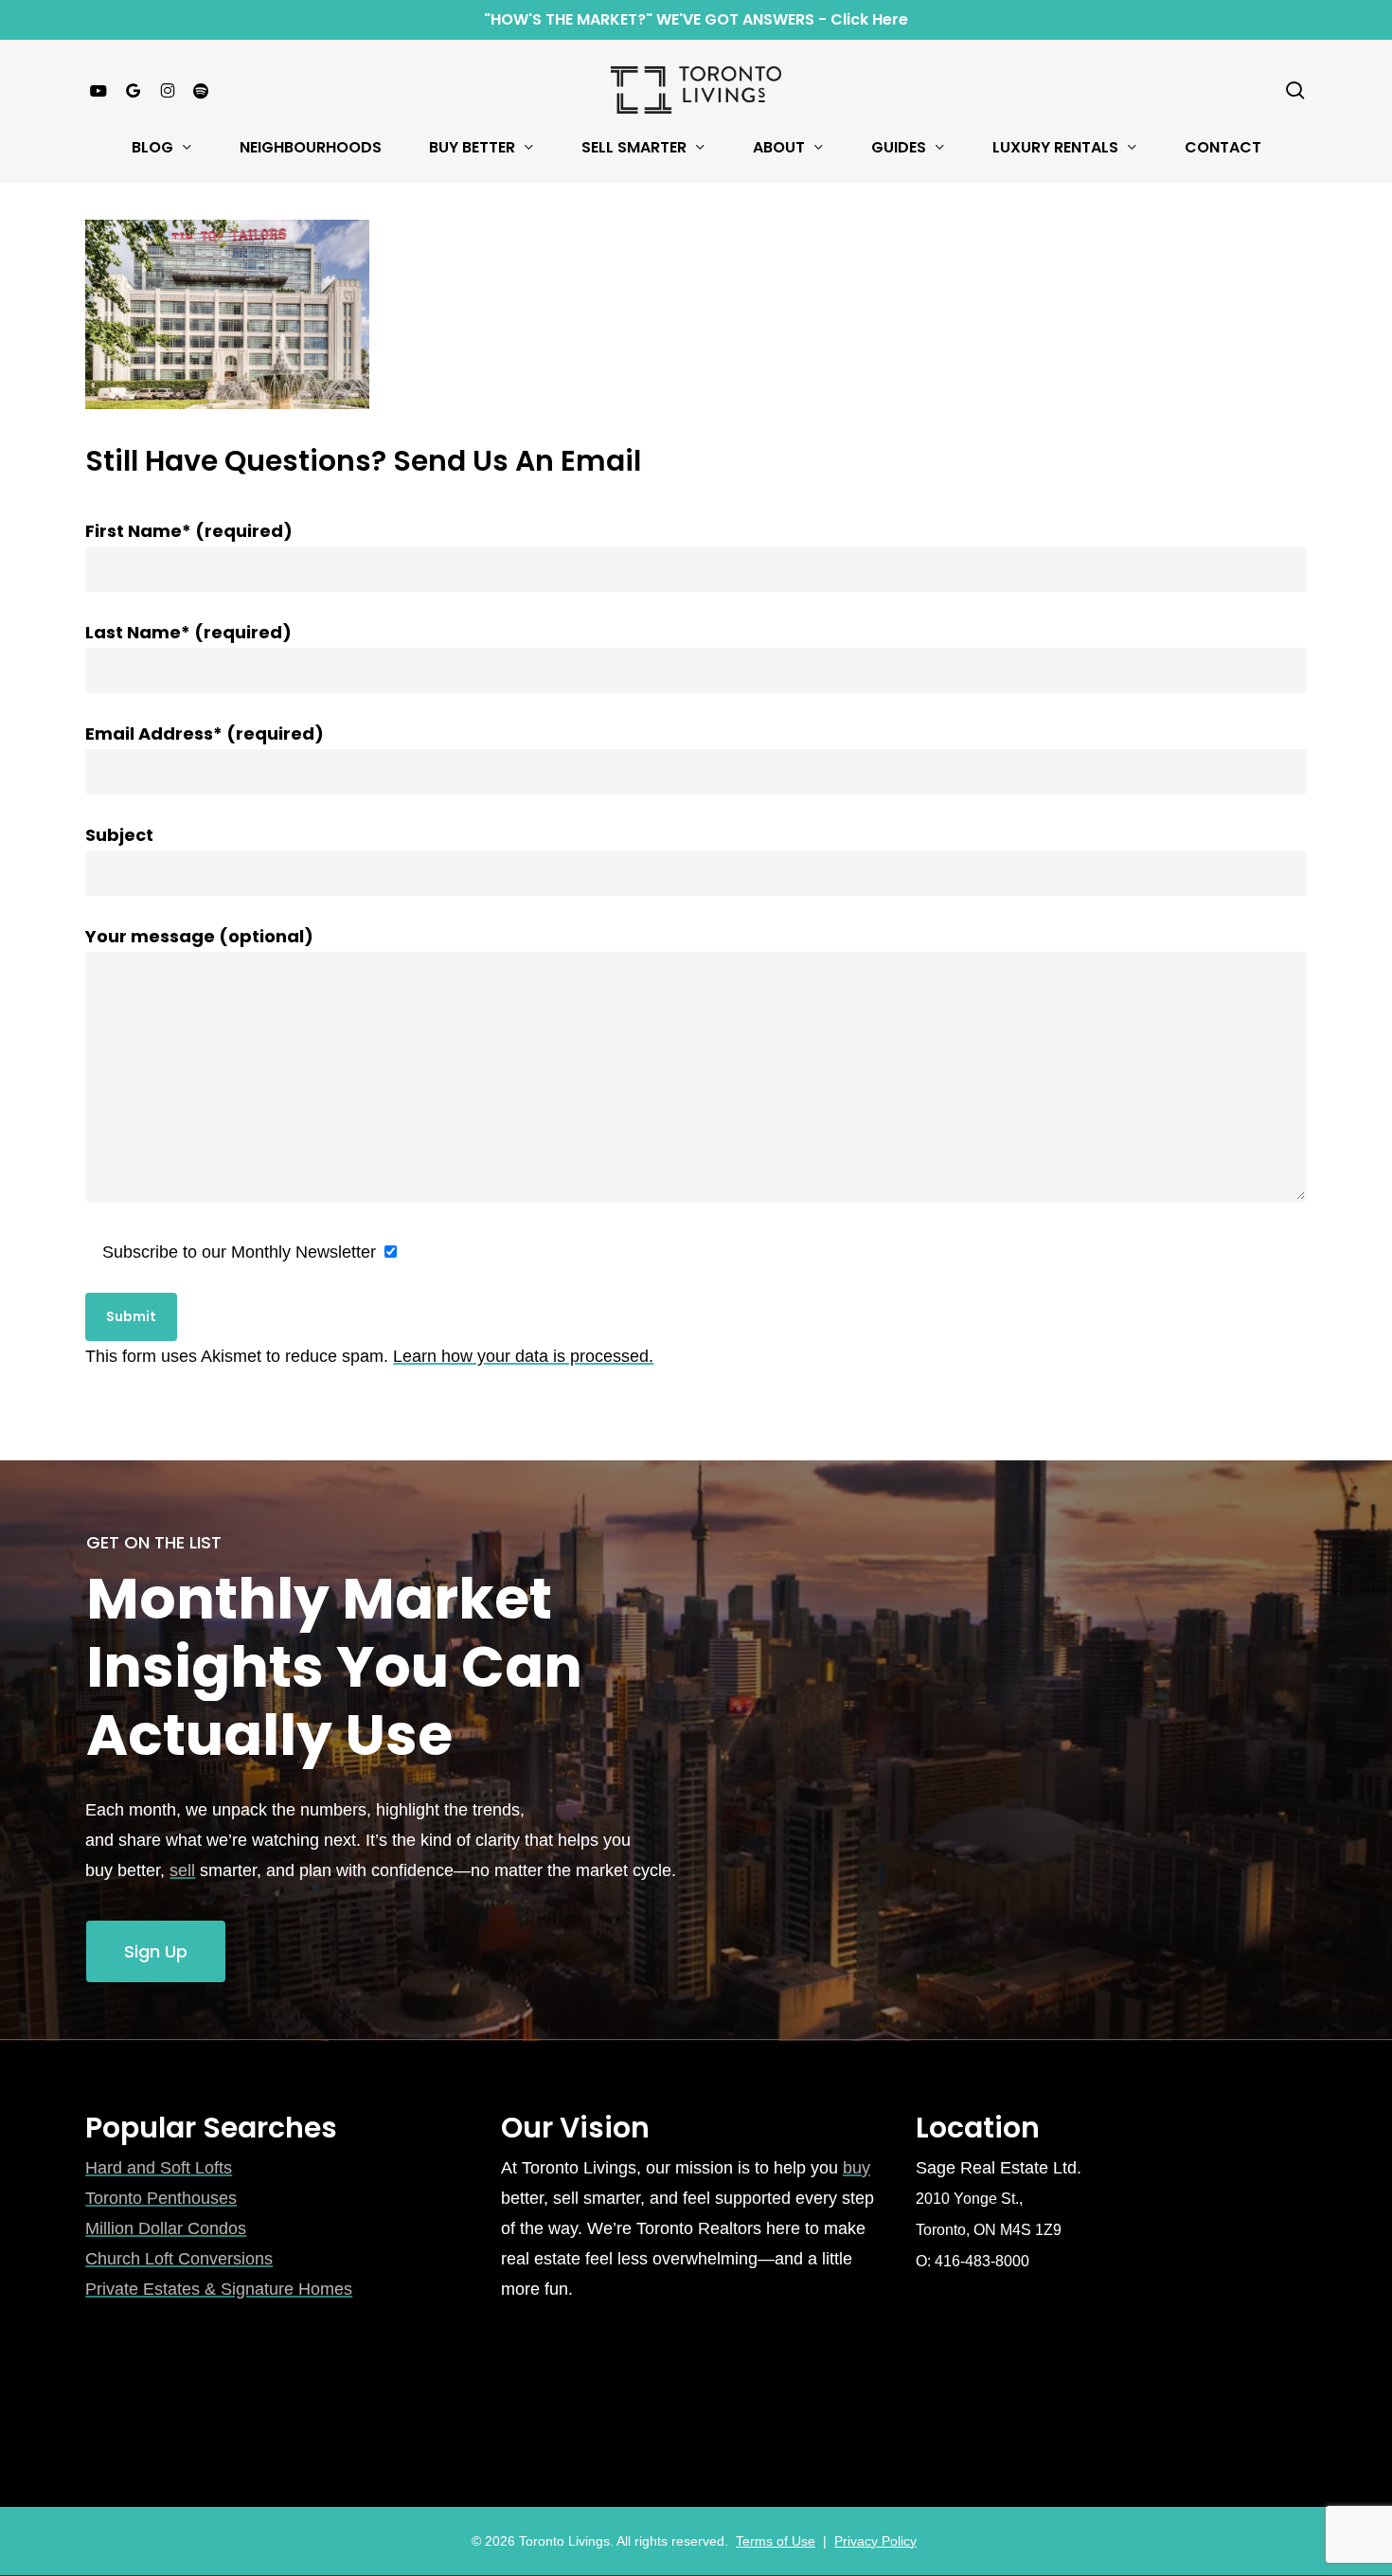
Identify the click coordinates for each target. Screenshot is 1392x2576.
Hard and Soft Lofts (159, 2168)
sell (182, 1870)
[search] (1295, 90)
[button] (156, 1952)
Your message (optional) (199, 936)
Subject (119, 835)
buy (857, 2168)
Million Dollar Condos (166, 2228)
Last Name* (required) (188, 632)
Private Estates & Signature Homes (219, 2289)
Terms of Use (776, 2541)
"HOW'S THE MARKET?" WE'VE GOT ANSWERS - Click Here (696, 19)
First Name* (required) (189, 531)
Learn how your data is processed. (523, 1356)
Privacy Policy (875, 2541)
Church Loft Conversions (179, 2259)
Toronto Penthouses (161, 2198)
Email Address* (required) (205, 733)
